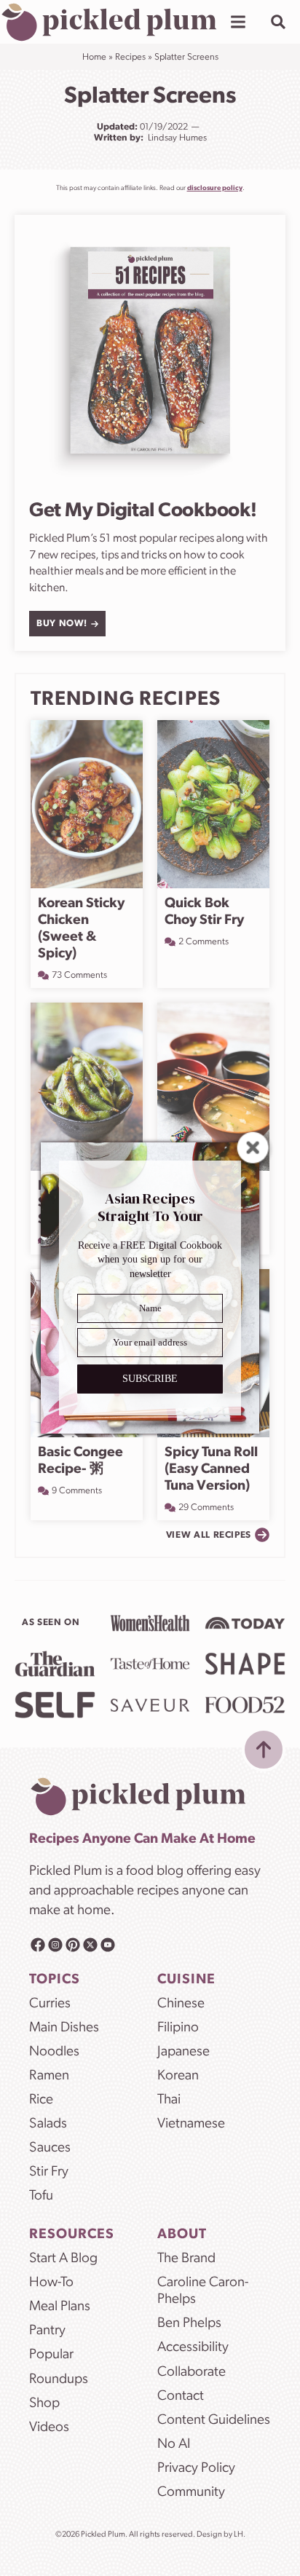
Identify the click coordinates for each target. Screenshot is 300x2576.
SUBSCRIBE (150, 1379)
